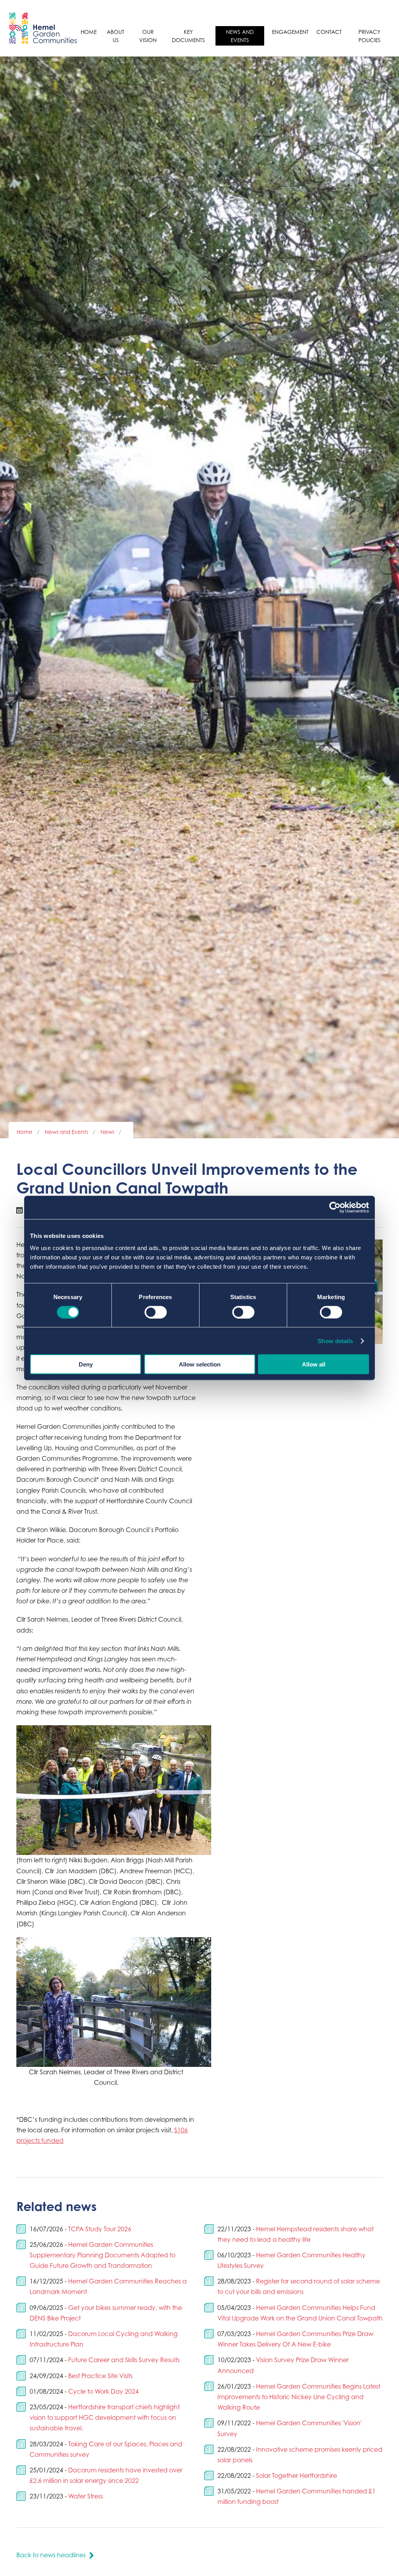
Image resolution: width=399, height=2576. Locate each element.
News (107, 1132)
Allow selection (200, 1364)
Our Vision (148, 36)
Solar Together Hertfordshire (297, 2475)
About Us (116, 36)
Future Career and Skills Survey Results (124, 2360)
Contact (329, 32)
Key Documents (188, 36)
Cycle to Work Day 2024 (103, 2391)
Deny (86, 1364)
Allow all (314, 1364)
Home (89, 32)
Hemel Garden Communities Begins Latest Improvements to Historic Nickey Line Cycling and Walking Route (299, 2397)
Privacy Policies (370, 36)
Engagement (290, 32)
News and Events (240, 36)
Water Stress (86, 2496)
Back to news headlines (51, 2555)
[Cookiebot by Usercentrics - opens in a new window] (335, 1207)
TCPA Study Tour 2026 (100, 2229)
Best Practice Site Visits (100, 2376)
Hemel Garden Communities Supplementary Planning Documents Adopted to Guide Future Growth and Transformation (102, 2255)
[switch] (156, 1312)
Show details (335, 1341)
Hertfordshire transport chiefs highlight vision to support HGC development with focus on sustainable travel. (105, 2417)
